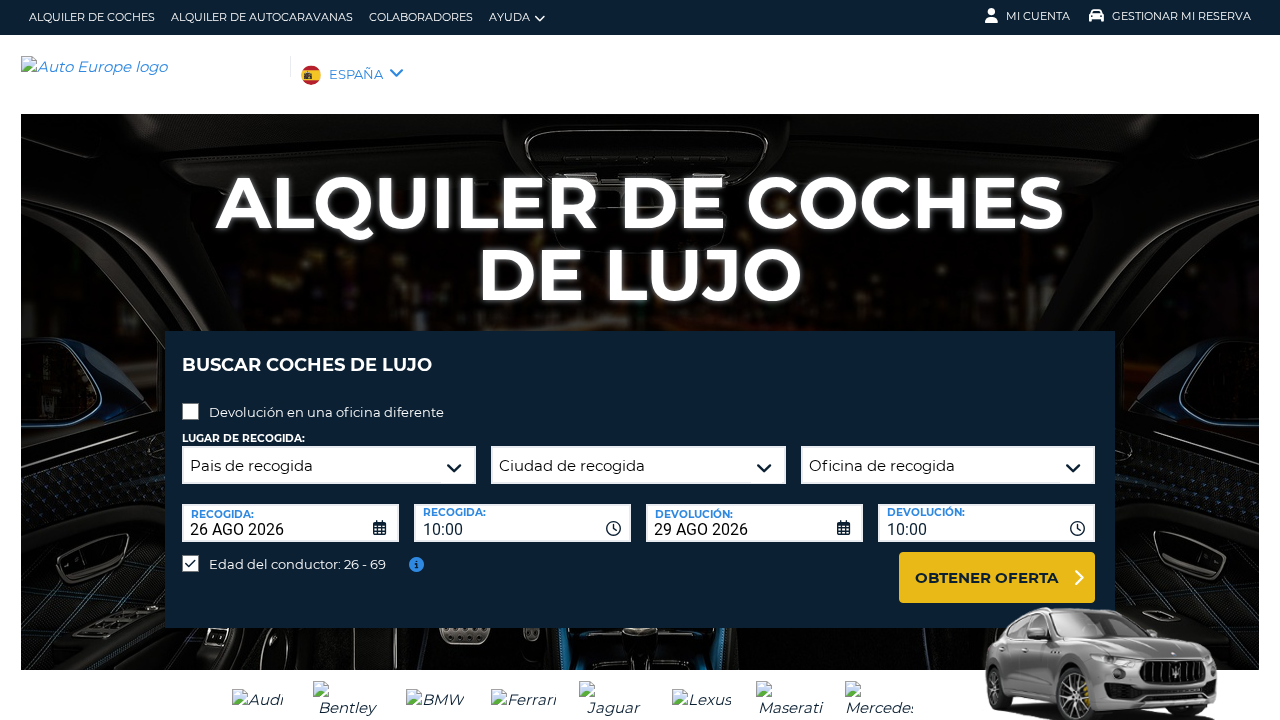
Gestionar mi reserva (1181, 16)
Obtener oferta (986, 577)
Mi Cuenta (1038, 16)
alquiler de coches (92, 17)
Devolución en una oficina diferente (326, 412)
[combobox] (522, 523)
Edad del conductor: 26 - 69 (297, 564)
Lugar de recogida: (243, 438)
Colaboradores (421, 17)
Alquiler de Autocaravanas (262, 17)
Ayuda (509, 17)
